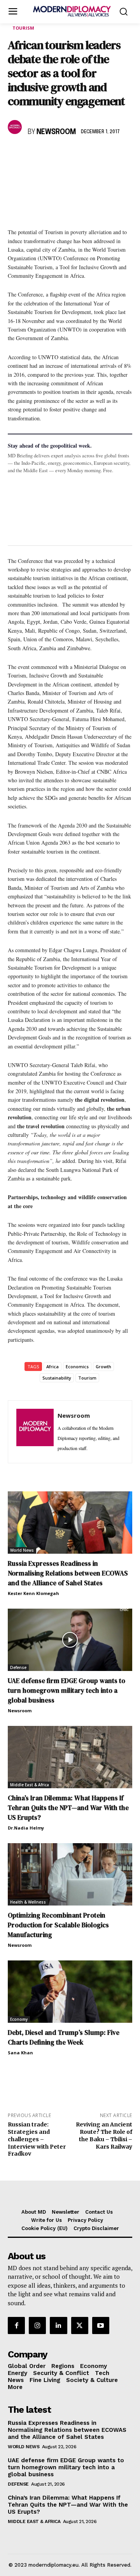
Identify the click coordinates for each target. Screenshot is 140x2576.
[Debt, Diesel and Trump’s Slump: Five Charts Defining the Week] (70, 1992)
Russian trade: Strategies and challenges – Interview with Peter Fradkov (37, 2139)
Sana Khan (20, 2053)
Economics (77, 1367)
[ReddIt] (87, 155)
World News (22, 1550)
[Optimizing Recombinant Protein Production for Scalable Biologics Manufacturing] (70, 1874)
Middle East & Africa (30, 1785)
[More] (123, 155)
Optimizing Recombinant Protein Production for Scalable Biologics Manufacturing (58, 1925)
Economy (19, 2019)
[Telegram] (105, 155)
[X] (33, 155)
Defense (18, 1667)
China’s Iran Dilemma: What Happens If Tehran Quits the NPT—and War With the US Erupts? (68, 1808)
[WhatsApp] (51, 155)
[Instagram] (37, 2325)
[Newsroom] (16, 127)
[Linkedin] (69, 155)
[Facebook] (16, 155)
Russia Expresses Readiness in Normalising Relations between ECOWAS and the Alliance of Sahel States (68, 1573)
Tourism (23, 28)
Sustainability (57, 1378)
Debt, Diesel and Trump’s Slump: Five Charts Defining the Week (64, 2037)
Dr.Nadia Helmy (26, 1828)
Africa (52, 1367)
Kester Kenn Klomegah (33, 1593)
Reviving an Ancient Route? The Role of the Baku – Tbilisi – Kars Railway (104, 2135)
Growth (103, 1367)
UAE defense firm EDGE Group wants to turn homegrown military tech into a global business (66, 1690)
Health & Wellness (28, 1902)
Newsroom (56, 132)
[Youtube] (101, 2325)
